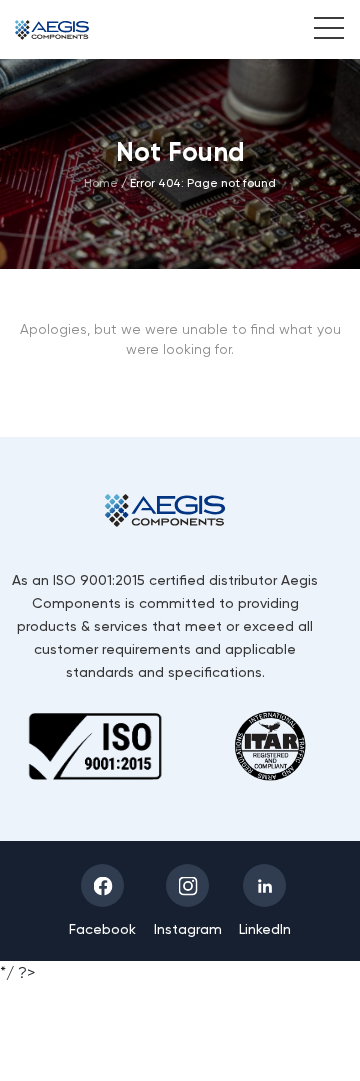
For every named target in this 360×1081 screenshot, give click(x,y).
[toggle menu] (318, 31)
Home (101, 183)
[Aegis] (52, 29)
